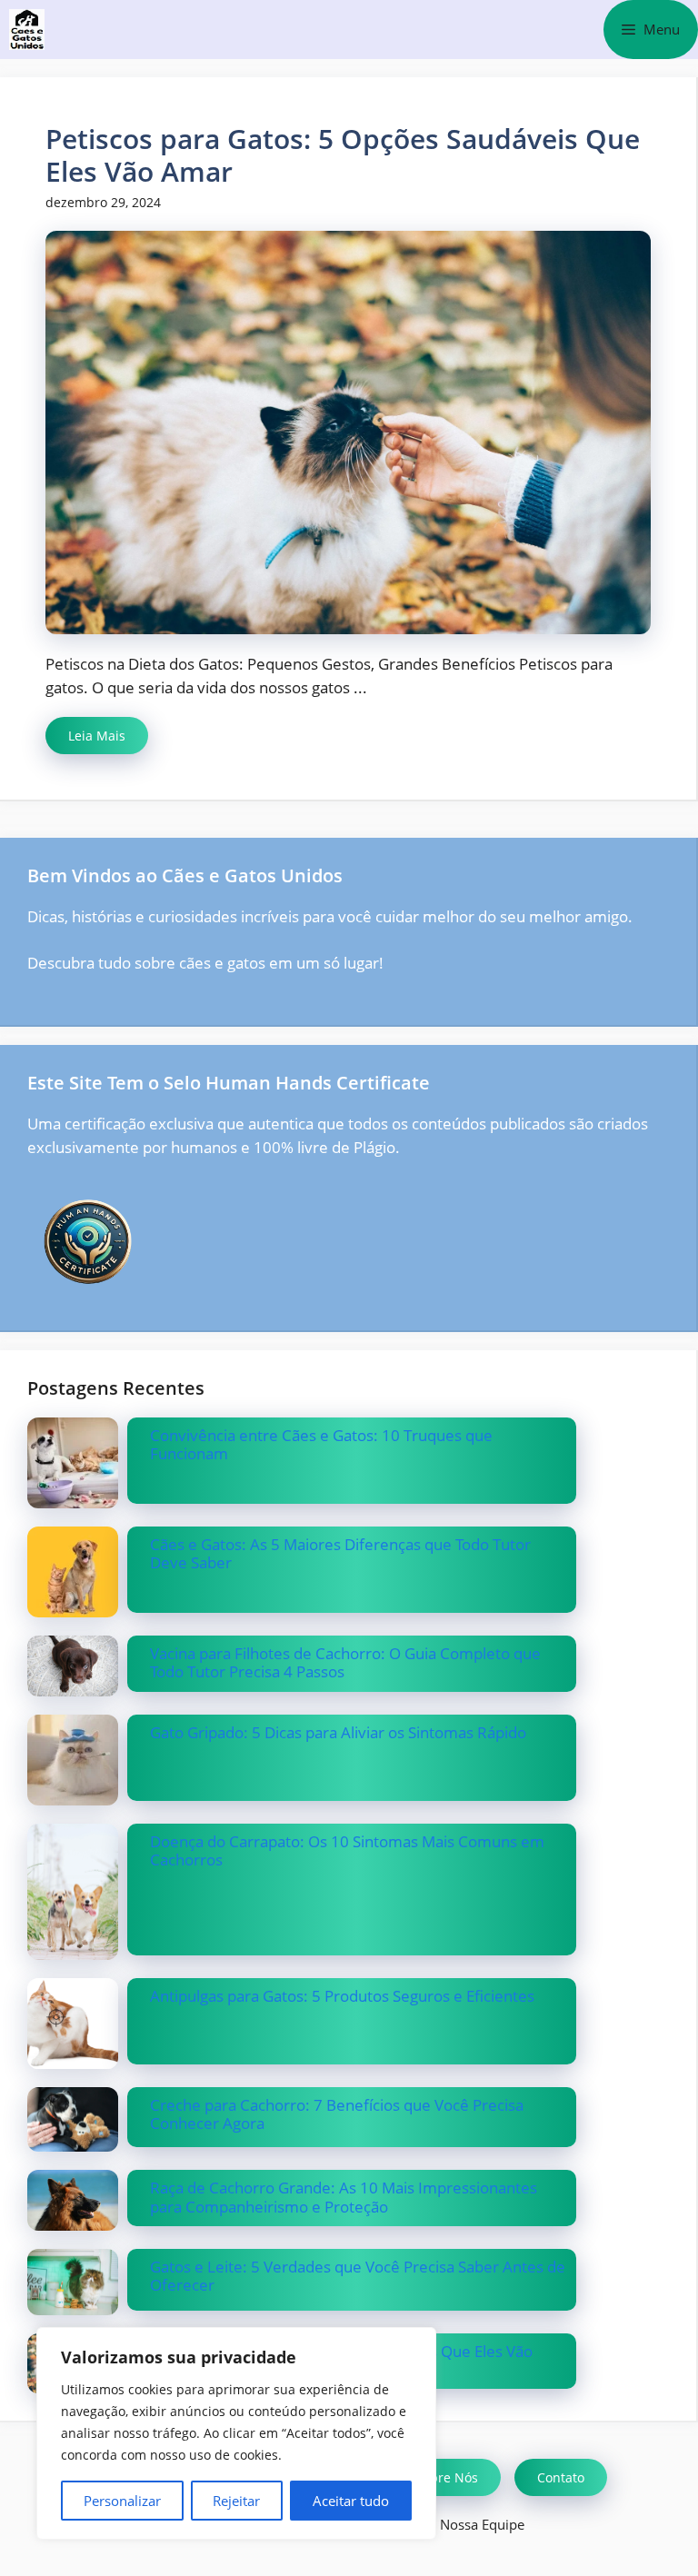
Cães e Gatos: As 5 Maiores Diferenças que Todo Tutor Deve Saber (340, 1553)
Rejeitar (236, 2501)
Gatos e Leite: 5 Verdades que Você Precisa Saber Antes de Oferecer (358, 2276)
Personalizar (122, 2501)
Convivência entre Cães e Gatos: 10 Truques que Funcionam (321, 1444)
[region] (236, 2433)
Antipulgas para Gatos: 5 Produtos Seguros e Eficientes (342, 1996)
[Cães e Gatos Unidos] (27, 30)
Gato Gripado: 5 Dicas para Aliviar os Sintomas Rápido (338, 1732)
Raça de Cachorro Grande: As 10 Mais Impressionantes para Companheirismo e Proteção (344, 2197)
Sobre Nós (447, 2477)
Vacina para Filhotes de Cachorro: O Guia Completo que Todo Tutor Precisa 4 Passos (345, 1662)
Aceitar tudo (351, 2501)
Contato (561, 2477)
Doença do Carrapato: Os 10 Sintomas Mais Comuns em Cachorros (347, 1850)
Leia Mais (97, 736)
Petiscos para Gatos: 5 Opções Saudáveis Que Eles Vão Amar (343, 155)
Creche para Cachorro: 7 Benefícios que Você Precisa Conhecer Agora (337, 2114)
